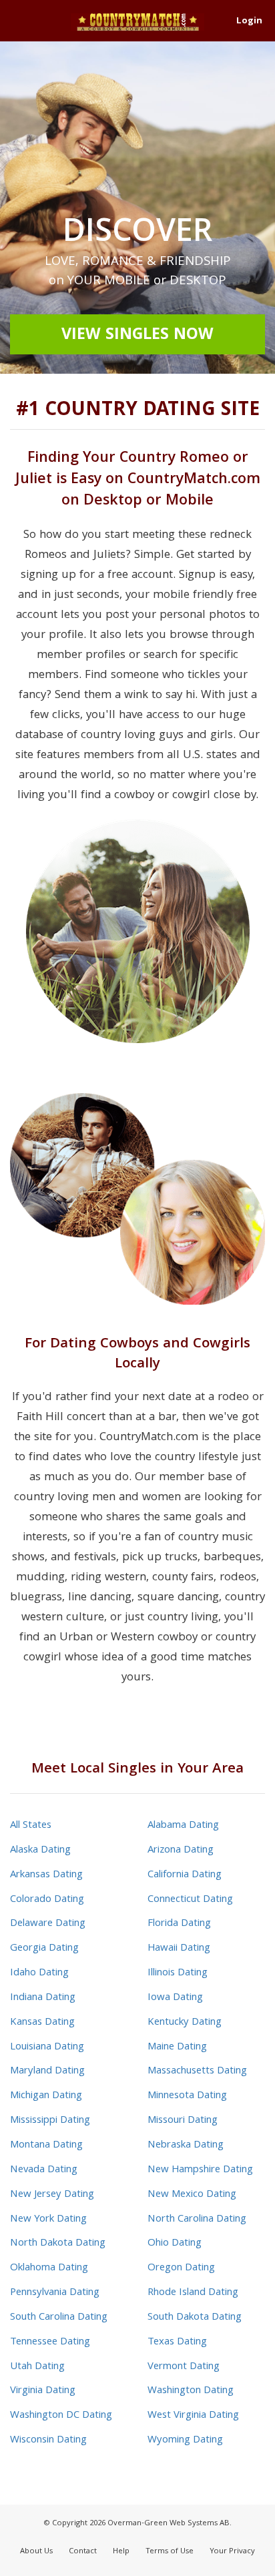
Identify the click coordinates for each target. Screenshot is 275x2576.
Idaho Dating (39, 1973)
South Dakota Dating (195, 2318)
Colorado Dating (47, 1900)
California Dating (185, 1875)
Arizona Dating (181, 1851)
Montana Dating (46, 2146)
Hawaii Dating (179, 1949)
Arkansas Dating (46, 1875)
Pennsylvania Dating (55, 2293)
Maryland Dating (47, 2071)
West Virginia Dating (193, 2416)
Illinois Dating (178, 1973)
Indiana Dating (43, 1998)
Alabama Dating (183, 1826)
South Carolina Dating (59, 2318)
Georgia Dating (44, 1949)
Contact (83, 2552)
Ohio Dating (175, 2244)
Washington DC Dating (61, 2416)
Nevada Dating (44, 2170)
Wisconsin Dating (48, 2441)
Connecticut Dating (190, 1900)
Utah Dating (37, 2367)
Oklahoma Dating (49, 2268)
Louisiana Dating (47, 2047)
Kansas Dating (42, 2023)
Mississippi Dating (50, 2121)
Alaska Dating (40, 1851)
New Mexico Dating (192, 2195)
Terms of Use (170, 2552)
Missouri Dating (183, 2121)
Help (121, 2552)
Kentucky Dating (185, 2023)
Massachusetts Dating (197, 2071)
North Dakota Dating (58, 2244)
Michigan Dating (46, 2096)
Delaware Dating (48, 1924)
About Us (36, 2552)
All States (31, 1826)
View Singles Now (137, 336)
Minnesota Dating (187, 2096)
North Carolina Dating (197, 2220)
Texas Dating (177, 2342)
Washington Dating (191, 2391)
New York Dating (48, 2220)
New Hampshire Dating (200, 2170)
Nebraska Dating (186, 2146)
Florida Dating (179, 1924)
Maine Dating (177, 2047)
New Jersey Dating (52, 2195)
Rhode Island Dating (193, 2293)
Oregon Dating (181, 2268)
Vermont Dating (184, 2367)
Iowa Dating (175, 1998)
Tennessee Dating (50, 2342)
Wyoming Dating (185, 2441)
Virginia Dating (43, 2391)
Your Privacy (232, 2552)
